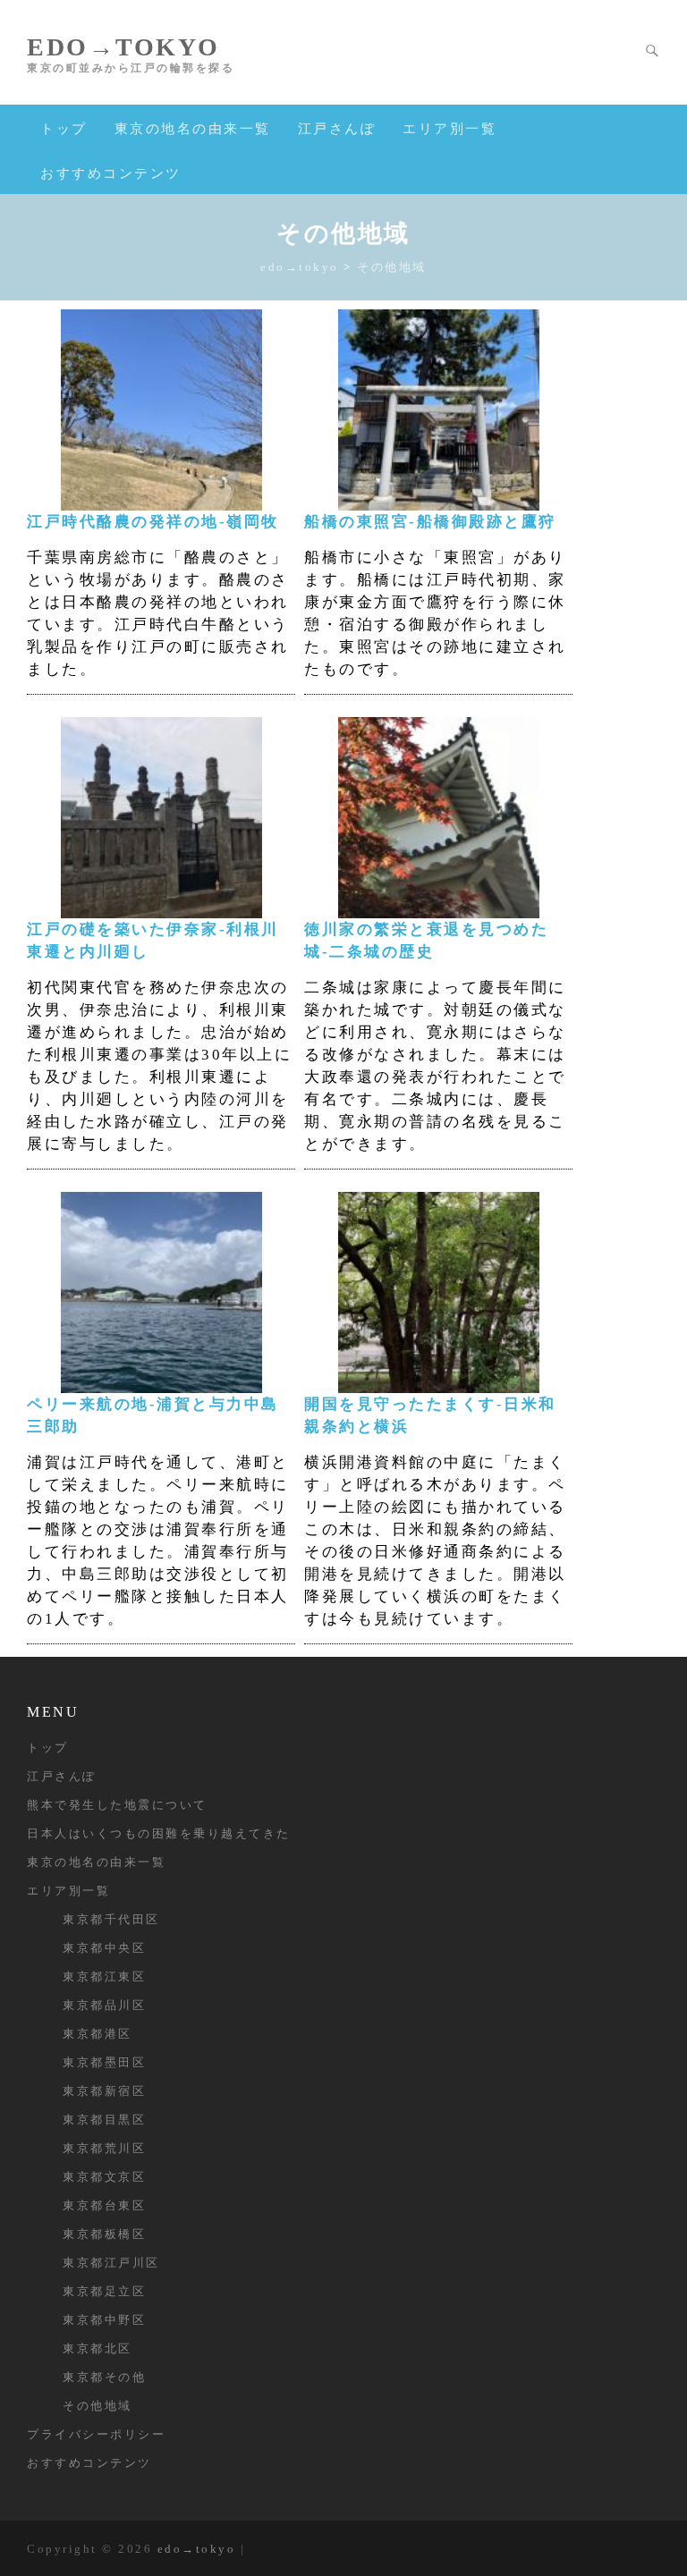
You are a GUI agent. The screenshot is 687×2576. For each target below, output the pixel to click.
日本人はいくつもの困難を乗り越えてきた (159, 1833)
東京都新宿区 (104, 2091)
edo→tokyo (123, 47)
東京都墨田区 (104, 2062)
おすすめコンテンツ (111, 173)
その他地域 (98, 2406)
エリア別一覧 (450, 129)
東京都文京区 (104, 2177)
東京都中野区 (104, 2320)
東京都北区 (98, 2348)
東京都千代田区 (111, 1919)
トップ (64, 129)
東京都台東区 (104, 2205)
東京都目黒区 (104, 2120)
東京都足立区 (104, 2291)
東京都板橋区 (104, 2234)
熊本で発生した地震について (117, 1805)
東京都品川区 (104, 2005)
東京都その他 (104, 2377)
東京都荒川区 (104, 2148)
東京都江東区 (104, 1976)
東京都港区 (98, 2034)
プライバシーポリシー (96, 2434)
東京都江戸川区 (111, 2263)
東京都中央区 (104, 1948)
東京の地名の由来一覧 (193, 129)
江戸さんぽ (337, 129)
